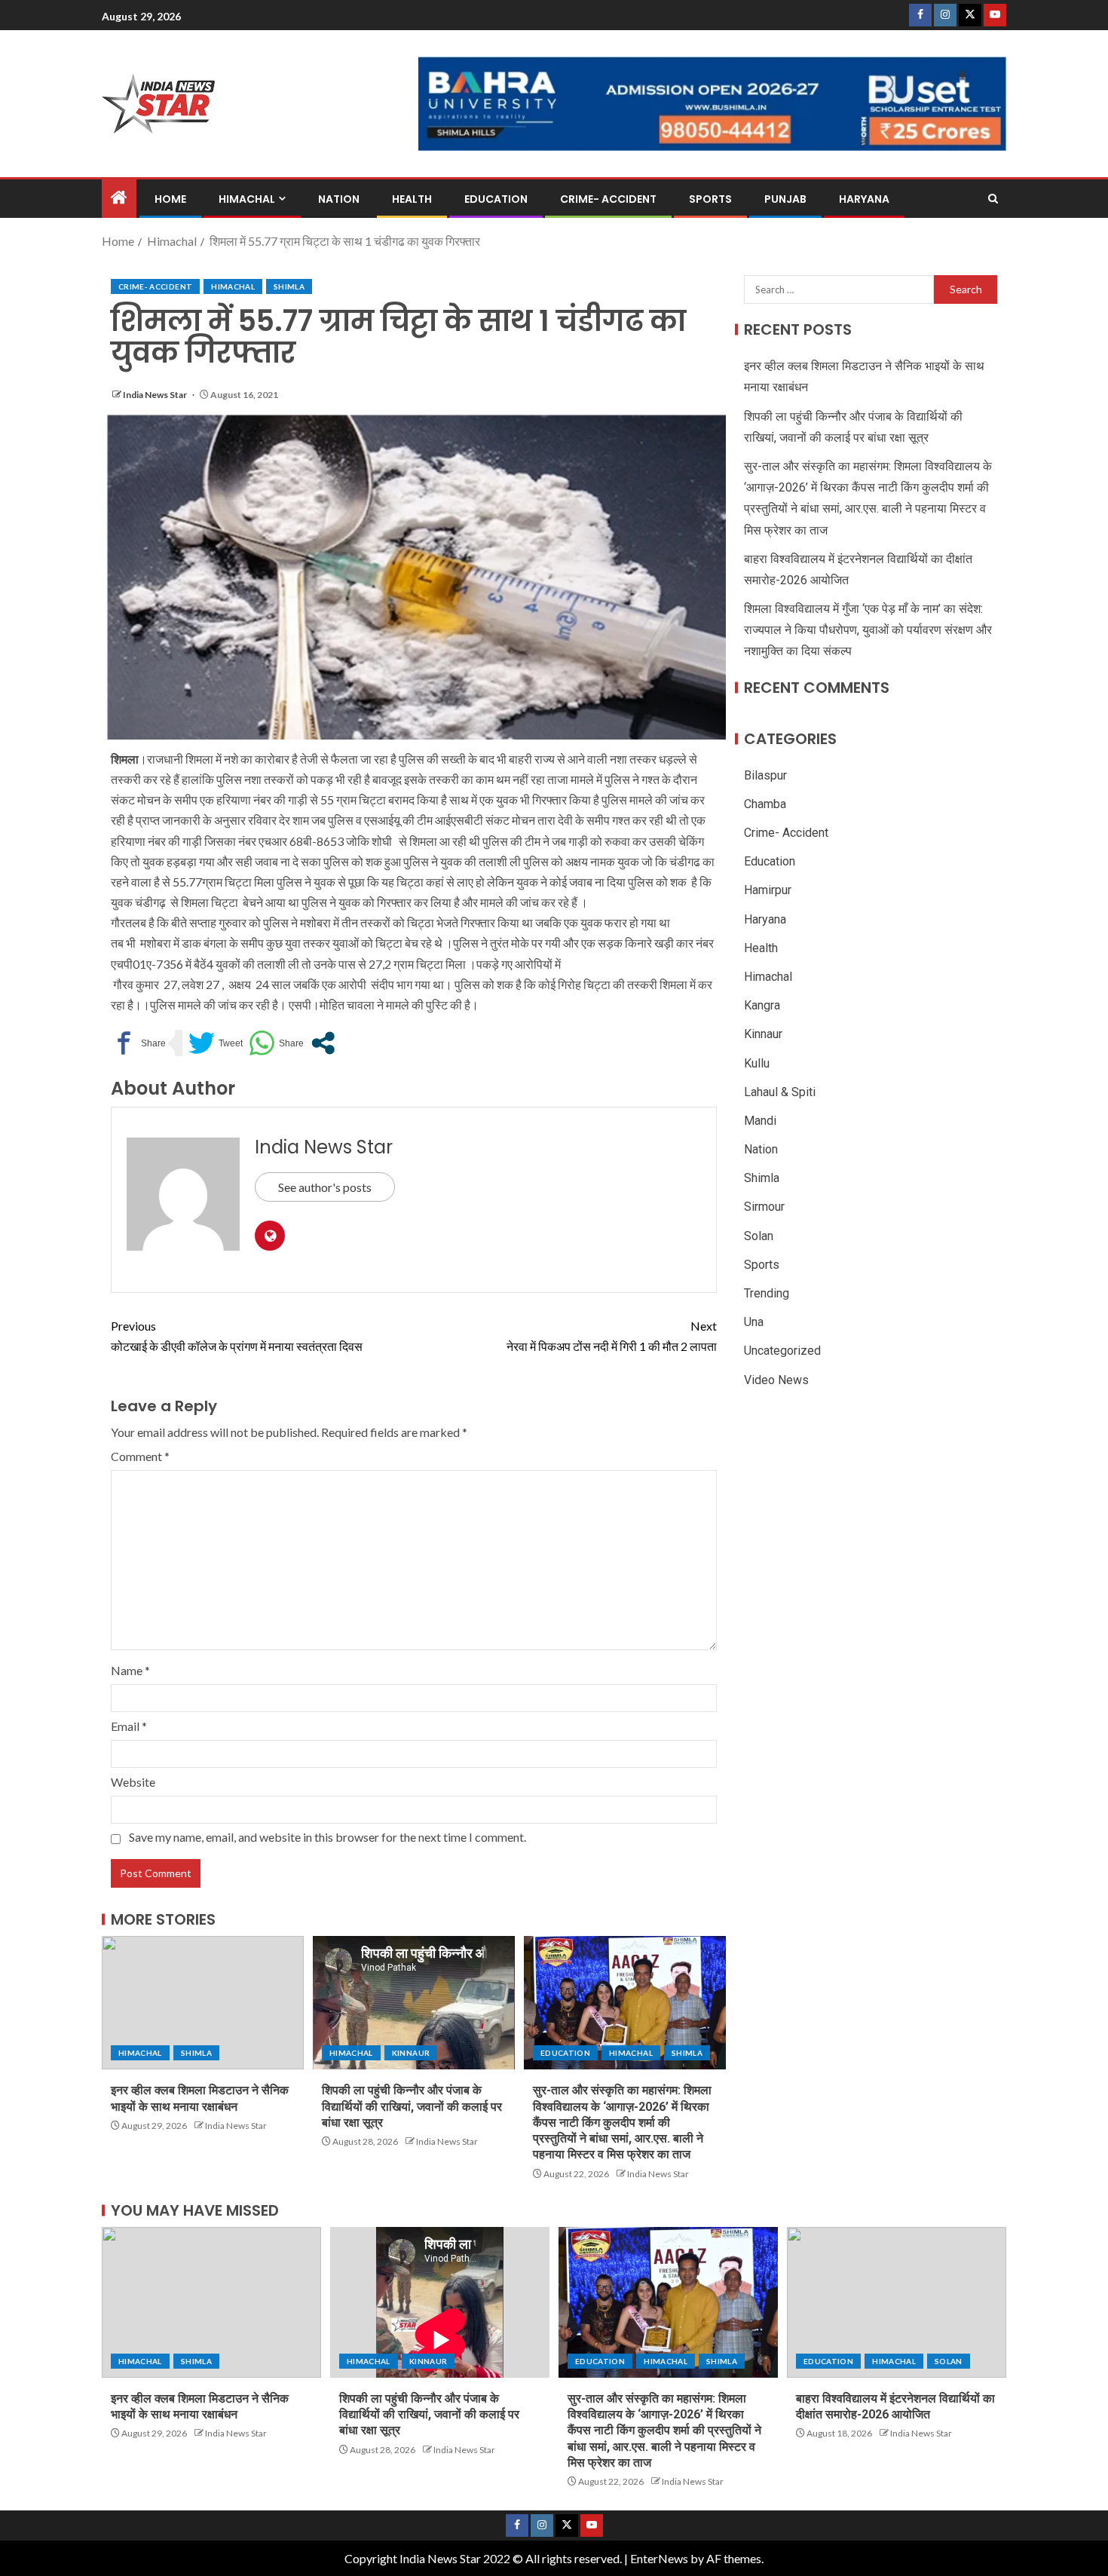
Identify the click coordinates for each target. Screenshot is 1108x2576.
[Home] (119, 198)
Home (170, 199)
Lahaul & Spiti (780, 1092)
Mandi (760, 1121)
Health (412, 199)
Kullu (757, 1063)
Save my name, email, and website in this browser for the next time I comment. (328, 1837)
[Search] (993, 199)
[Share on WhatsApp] (276, 1043)
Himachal (247, 199)
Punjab (785, 199)
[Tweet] (216, 1043)
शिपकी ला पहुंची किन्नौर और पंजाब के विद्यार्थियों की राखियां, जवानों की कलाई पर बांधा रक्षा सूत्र (412, 2106)
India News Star (156, 395)
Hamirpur (768, 890)
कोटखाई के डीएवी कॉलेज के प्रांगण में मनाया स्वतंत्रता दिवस (237, 1336)
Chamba (765, 804)
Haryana (864, 199)
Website (133, 1782)
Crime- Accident (608, 199)
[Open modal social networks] (323, 1043)
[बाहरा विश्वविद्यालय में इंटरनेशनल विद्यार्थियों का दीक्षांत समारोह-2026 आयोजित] (897, 2302)
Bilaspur (765, 775)
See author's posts (325, 1187)
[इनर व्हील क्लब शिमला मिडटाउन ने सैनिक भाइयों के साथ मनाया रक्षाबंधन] (203, 2003)
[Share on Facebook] (138, 1043)
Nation (339, 199)
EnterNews (659, 2558)
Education (496, 199)
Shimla (289, 286)
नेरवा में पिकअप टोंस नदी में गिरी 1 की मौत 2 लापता (612, 1336)
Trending (767, 1293)
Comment (140, 1456)
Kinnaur (411, 2053)
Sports (710, 199)
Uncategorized (782, 1351)
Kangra (762, 1005)
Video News (776, 1380)
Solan (759, 1236)
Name (130, 1670)
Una (754, 1322)
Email (129, 1726)
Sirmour (764, 1207)
